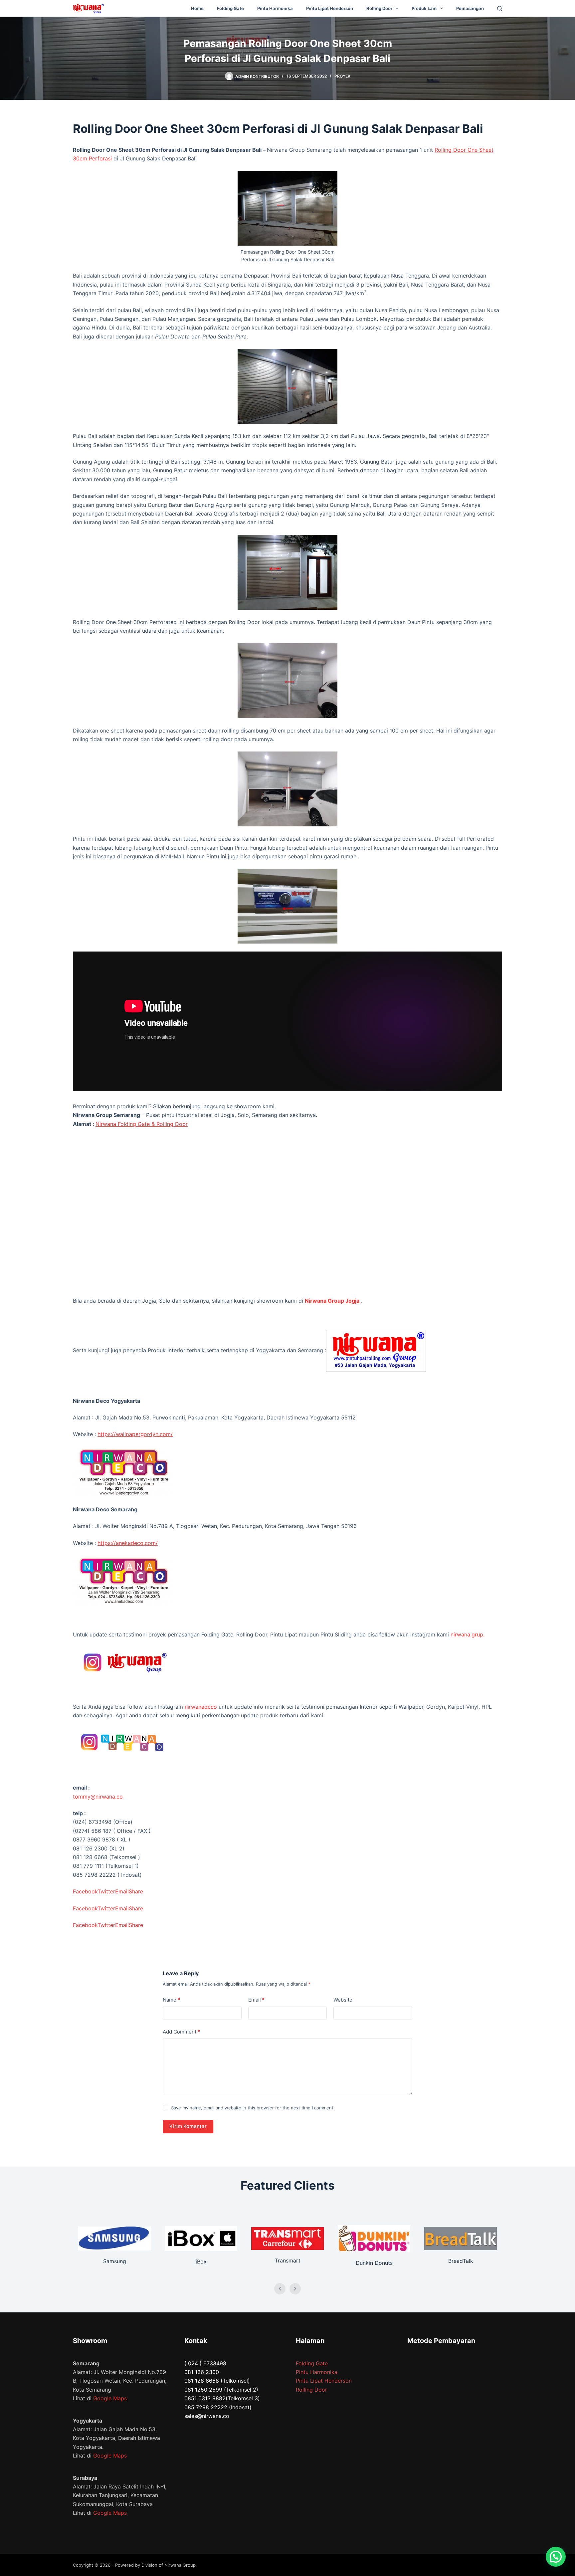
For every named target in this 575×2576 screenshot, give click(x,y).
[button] (556, 2557)
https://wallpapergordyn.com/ (135, 1434)
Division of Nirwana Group (169, 2565)
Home (197, 8)
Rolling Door (379, 8)
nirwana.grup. (468, 1634)
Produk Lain (424, 8)
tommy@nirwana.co (98, 1797)
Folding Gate (230, 8)
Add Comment (181, 2032)
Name (171, 2000)
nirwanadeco (201, 1707)
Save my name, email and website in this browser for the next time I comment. (253, 2108)
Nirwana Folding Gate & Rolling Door (142, 1124)
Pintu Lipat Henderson (330, 8)
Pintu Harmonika (275, 8)
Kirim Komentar (188, 2126)
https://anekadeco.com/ (128, 1543)
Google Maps (110, 2398)
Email (256, 2000)
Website (343, 2000)
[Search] (500, 8)
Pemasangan (470, 8)
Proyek (342, 76)
